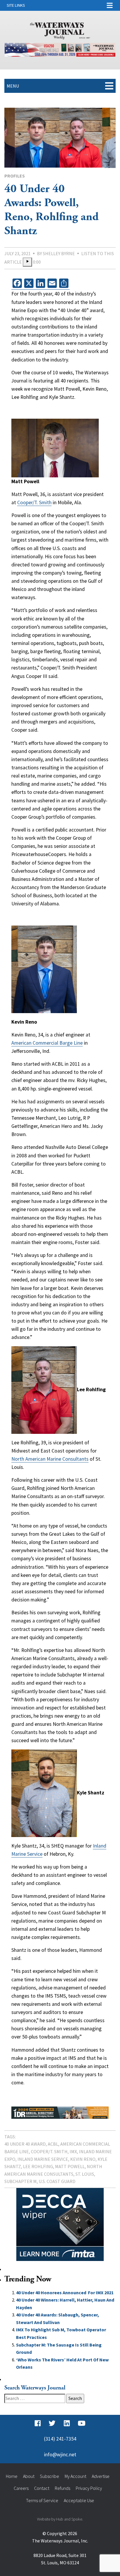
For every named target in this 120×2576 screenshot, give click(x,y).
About (29, 2476)
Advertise (101, 2476)
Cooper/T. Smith (34, 502)
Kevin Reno (83, 2159)
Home (12, 2476)
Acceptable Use (79, 2500)
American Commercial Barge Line (47, 1043)
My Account (75, 2476)
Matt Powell (70, 2166)
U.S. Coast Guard (57, 2181)
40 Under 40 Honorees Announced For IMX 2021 (65, 2293)
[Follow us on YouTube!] (82, 2424)
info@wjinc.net (60, 2455)
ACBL (53, 2144)
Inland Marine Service (43, 2159)
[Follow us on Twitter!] (52, 2424)
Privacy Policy (89, 2488)
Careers (21, 2488)
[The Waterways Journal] (60, 30)
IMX (73, 2151)
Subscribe (50, 2476)
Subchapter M (21, 2181)
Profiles (15, 176)
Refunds (62, 2488)
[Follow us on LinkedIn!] (67, 2424)
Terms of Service (42, 2500)
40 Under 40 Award (25, 2144)
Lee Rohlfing (38, 2166)
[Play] (27, 262)
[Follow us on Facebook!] (38, 2424)
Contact (42, 2488)
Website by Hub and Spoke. (60, 2519)
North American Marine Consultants (50, 1459)
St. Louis (85, 2174)
